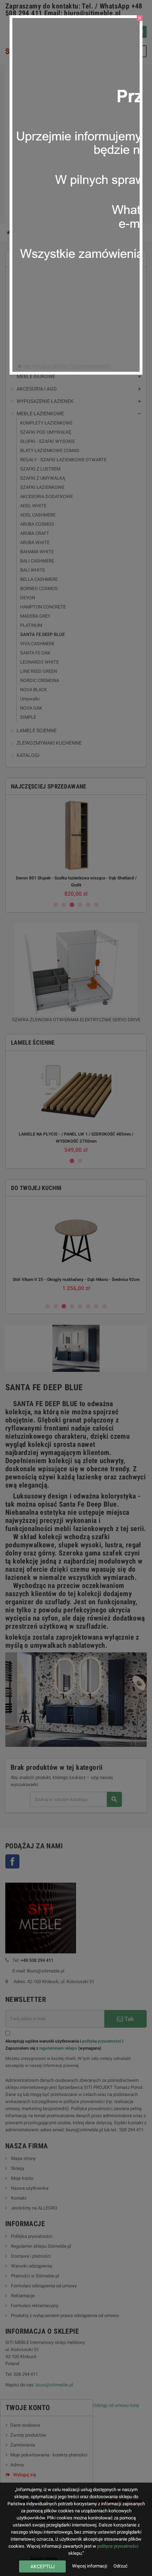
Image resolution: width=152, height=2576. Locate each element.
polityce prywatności (118, 2546)
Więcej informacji (90, 2566)
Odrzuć (121, 2566)
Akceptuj (43, 2566)
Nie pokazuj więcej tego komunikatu (67, 366)
